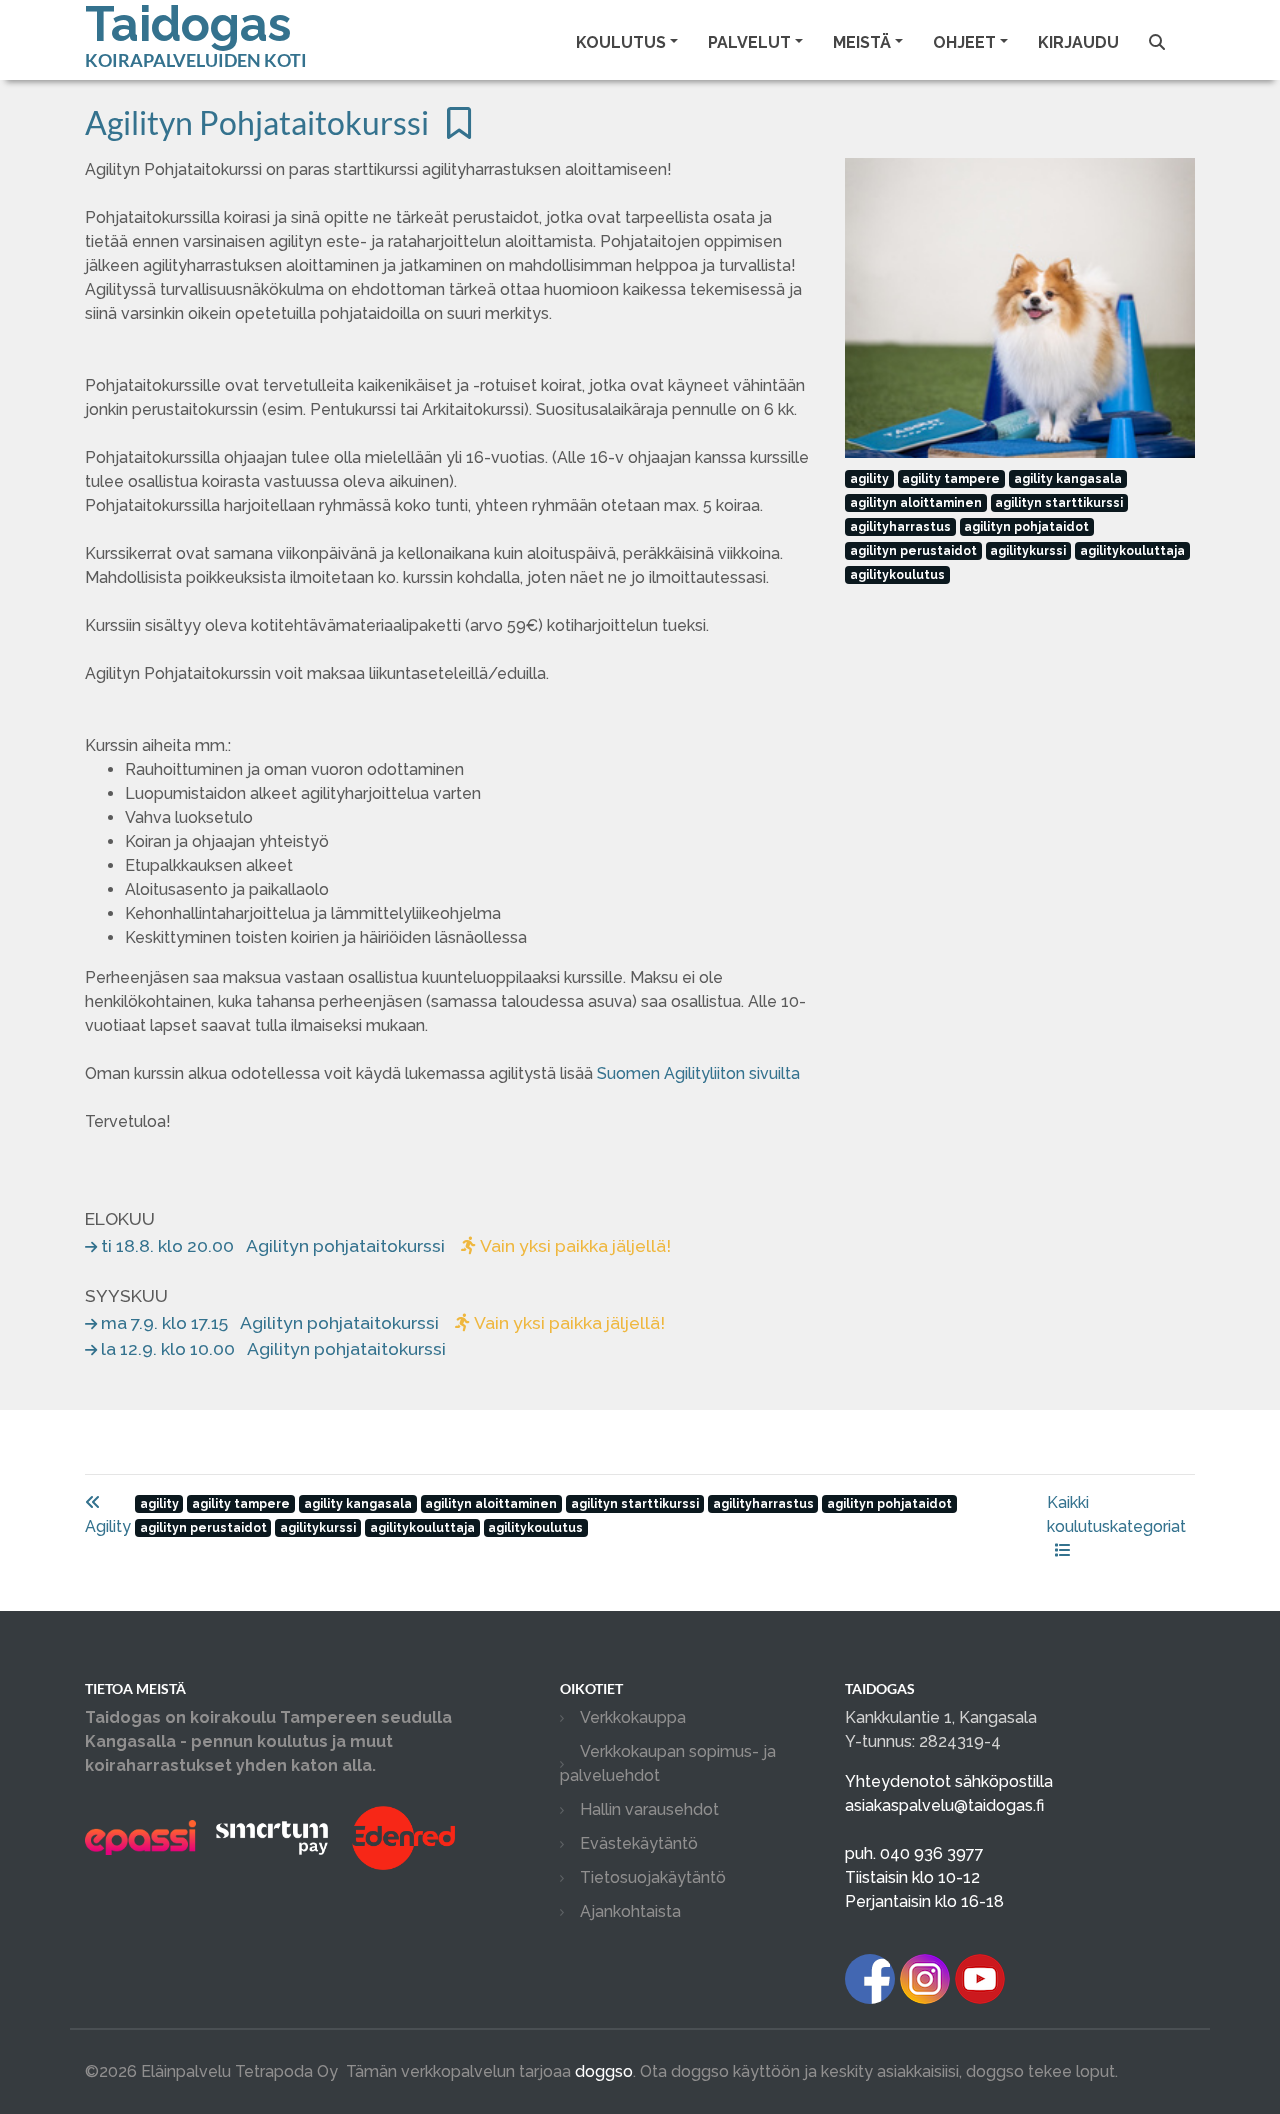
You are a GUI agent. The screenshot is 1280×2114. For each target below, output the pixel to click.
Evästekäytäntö (639, 1843)
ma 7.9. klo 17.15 (383, 1322)
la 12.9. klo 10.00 (273, 1348)
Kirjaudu (1078, 42)
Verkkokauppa (633, 1717)
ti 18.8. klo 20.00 (386, 1245)
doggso (604, 2071)
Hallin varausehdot (649, 1809)
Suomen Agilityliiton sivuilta (698, 1073)
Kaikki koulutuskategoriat (1116, 1514)
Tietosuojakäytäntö (653, 1877)
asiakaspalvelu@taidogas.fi (944, 1805)
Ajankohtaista (630, 1911)
